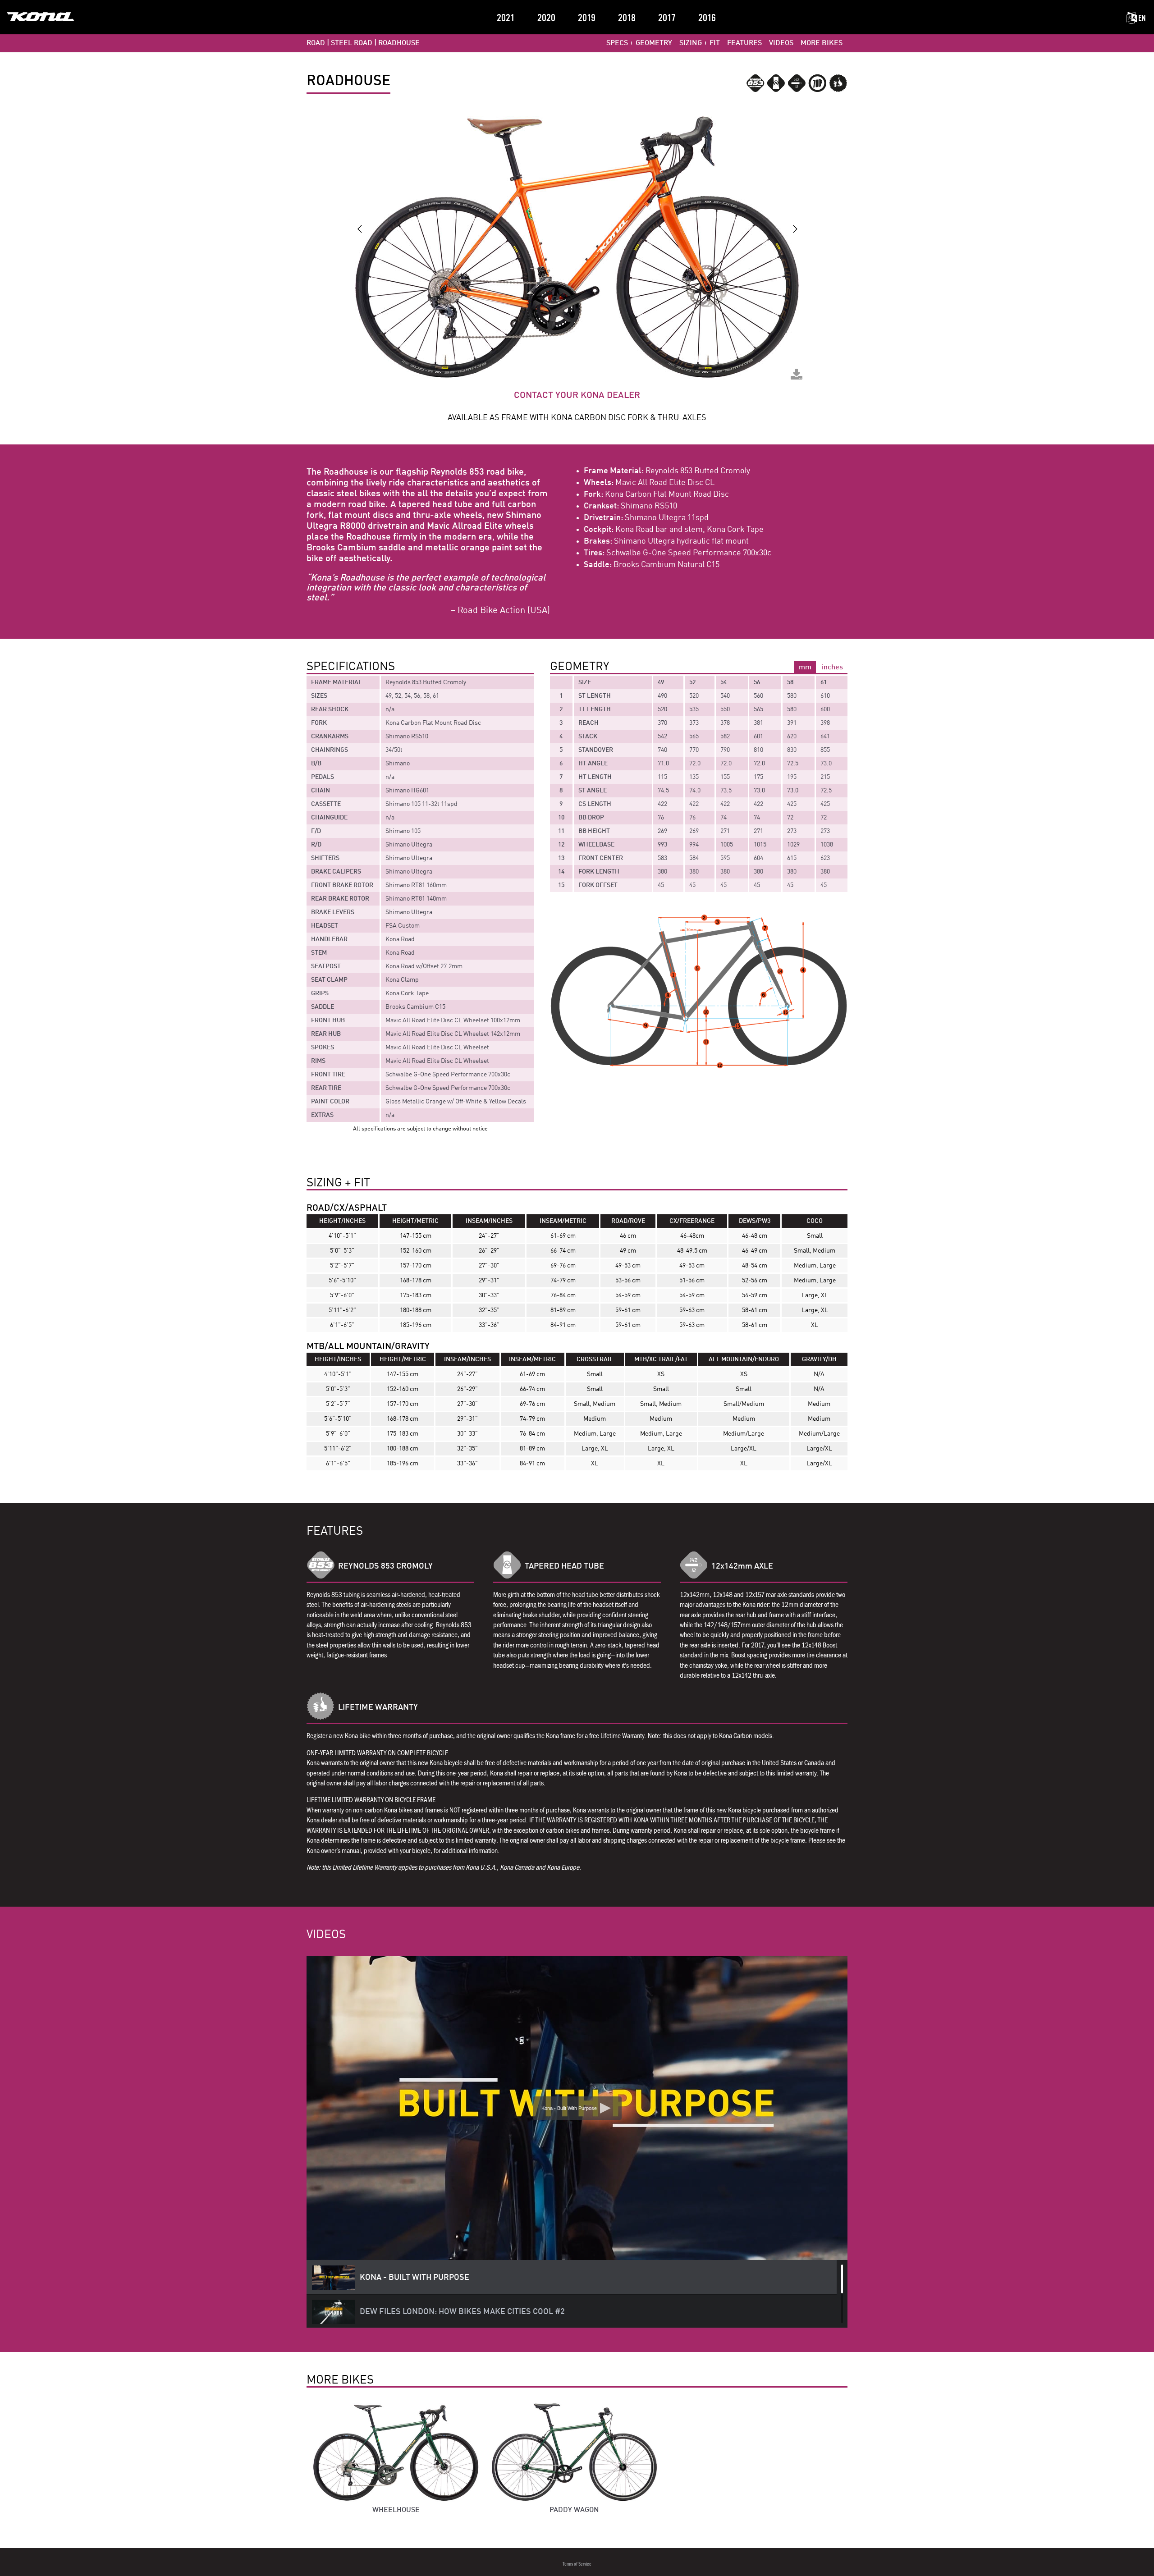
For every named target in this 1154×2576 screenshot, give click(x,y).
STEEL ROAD (352, 43)
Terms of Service (577, 2564)
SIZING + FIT (700, 43)
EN (1141, 18)
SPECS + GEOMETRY (639, 43)
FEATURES (744, 43)
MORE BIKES (822, 43)
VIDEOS (781, 43)
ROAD (316, 43)
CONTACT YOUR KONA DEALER (577, 396)
